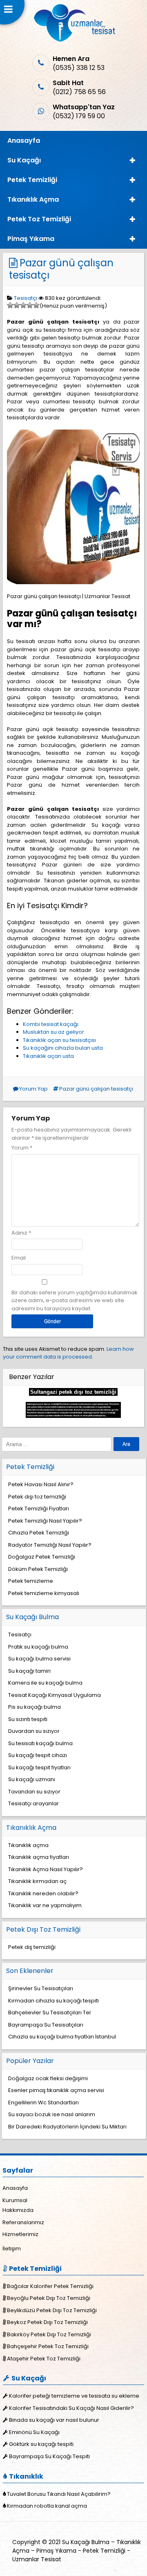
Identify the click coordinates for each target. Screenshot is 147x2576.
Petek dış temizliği (32, 1947)
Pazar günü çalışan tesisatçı (61, 269)
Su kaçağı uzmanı (32, 1779)
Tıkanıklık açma (28, 1845)
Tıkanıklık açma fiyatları (39, 1857)
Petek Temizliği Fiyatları (39, 1508)
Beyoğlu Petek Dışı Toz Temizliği (49, 2298)
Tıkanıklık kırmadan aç (37, 1881)
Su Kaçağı (24, 160)
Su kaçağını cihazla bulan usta (63, 1048)
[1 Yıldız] (10, 305)
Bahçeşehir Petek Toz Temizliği (48, 2346)
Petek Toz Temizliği (39, 219)
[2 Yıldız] (17, 305)
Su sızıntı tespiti (28, 1719)
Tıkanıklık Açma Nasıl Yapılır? (46, 1869)
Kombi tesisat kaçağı (51, 1024)
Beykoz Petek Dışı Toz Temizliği (47, 2322)
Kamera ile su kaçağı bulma (45, 1683)
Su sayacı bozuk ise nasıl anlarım (52, 2114)
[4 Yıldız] (30, 305)
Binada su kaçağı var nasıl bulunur (54, 2420)
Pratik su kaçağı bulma (38, 1647)
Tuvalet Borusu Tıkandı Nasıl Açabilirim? (59, 2494)
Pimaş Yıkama (31, 239)
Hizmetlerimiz (20, 2234)
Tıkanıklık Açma (33, 199)
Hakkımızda (18, 2210)
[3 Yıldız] (23, 305)
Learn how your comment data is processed (68, 1353)
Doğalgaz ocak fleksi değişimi (48, 2078)
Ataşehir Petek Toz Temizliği (44, 2359)
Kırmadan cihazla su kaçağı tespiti (53, 2001)
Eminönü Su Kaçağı (34, 2432)
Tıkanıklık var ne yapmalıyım (45, 1905)
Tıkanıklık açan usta (48, 1056)
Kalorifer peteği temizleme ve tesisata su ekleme (74, 2396)
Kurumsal (15, 2200)
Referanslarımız (23, 2222)
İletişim (12, 2249)
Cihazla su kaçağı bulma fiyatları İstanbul (62, 2037)
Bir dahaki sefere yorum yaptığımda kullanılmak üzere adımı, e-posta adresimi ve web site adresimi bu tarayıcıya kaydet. (75, 1300)
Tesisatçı (26, 298)
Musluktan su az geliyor (53, 1032)
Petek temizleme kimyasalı (44, 1593)
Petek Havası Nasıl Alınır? (41, 1484)
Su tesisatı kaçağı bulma (40, 1743)
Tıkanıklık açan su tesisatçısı (59, 1040)
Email (19, 1258)
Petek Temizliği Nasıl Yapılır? (45, 1521)
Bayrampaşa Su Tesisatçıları (46, 2025)
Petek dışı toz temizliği (37, 1497)
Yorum (22, 1148)
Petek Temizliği (32, 180)
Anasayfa (24, 141)
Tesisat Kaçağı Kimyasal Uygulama (55, 1695)
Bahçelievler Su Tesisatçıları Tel (49, 2012)
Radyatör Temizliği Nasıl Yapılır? (50, 1545)
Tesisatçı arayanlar (33, 1803)
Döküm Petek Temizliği (38, 1569)
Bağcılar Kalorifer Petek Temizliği (50, 2286)
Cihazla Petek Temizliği (39, 1533)
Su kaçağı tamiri (29, 1671)
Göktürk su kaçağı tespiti (41, 2444)
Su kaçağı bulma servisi (39, 1659)
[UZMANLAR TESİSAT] (74, 40)
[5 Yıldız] (36, 305)
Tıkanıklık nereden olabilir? (43, 1893)
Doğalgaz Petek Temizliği (42, 1557)
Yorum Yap (33, 1089)
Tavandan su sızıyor (34, 1792)
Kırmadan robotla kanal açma (47, 2506)
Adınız (19, 1233)
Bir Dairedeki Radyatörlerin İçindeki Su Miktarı (67, 2127)
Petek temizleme (31, 1581)
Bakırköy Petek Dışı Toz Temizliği (49, 2334)
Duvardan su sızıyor (34, 1731)
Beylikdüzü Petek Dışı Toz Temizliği (52, 2310)
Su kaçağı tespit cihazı (38, 1755)
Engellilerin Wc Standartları (43, 2102)
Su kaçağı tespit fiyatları (39, 1767)
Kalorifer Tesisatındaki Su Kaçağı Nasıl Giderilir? (71, 2408)
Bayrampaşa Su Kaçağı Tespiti (49, 2456)
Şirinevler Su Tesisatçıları (41, 1988)
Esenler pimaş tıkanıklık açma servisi (56, 2090)
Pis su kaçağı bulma (35, 1707)
